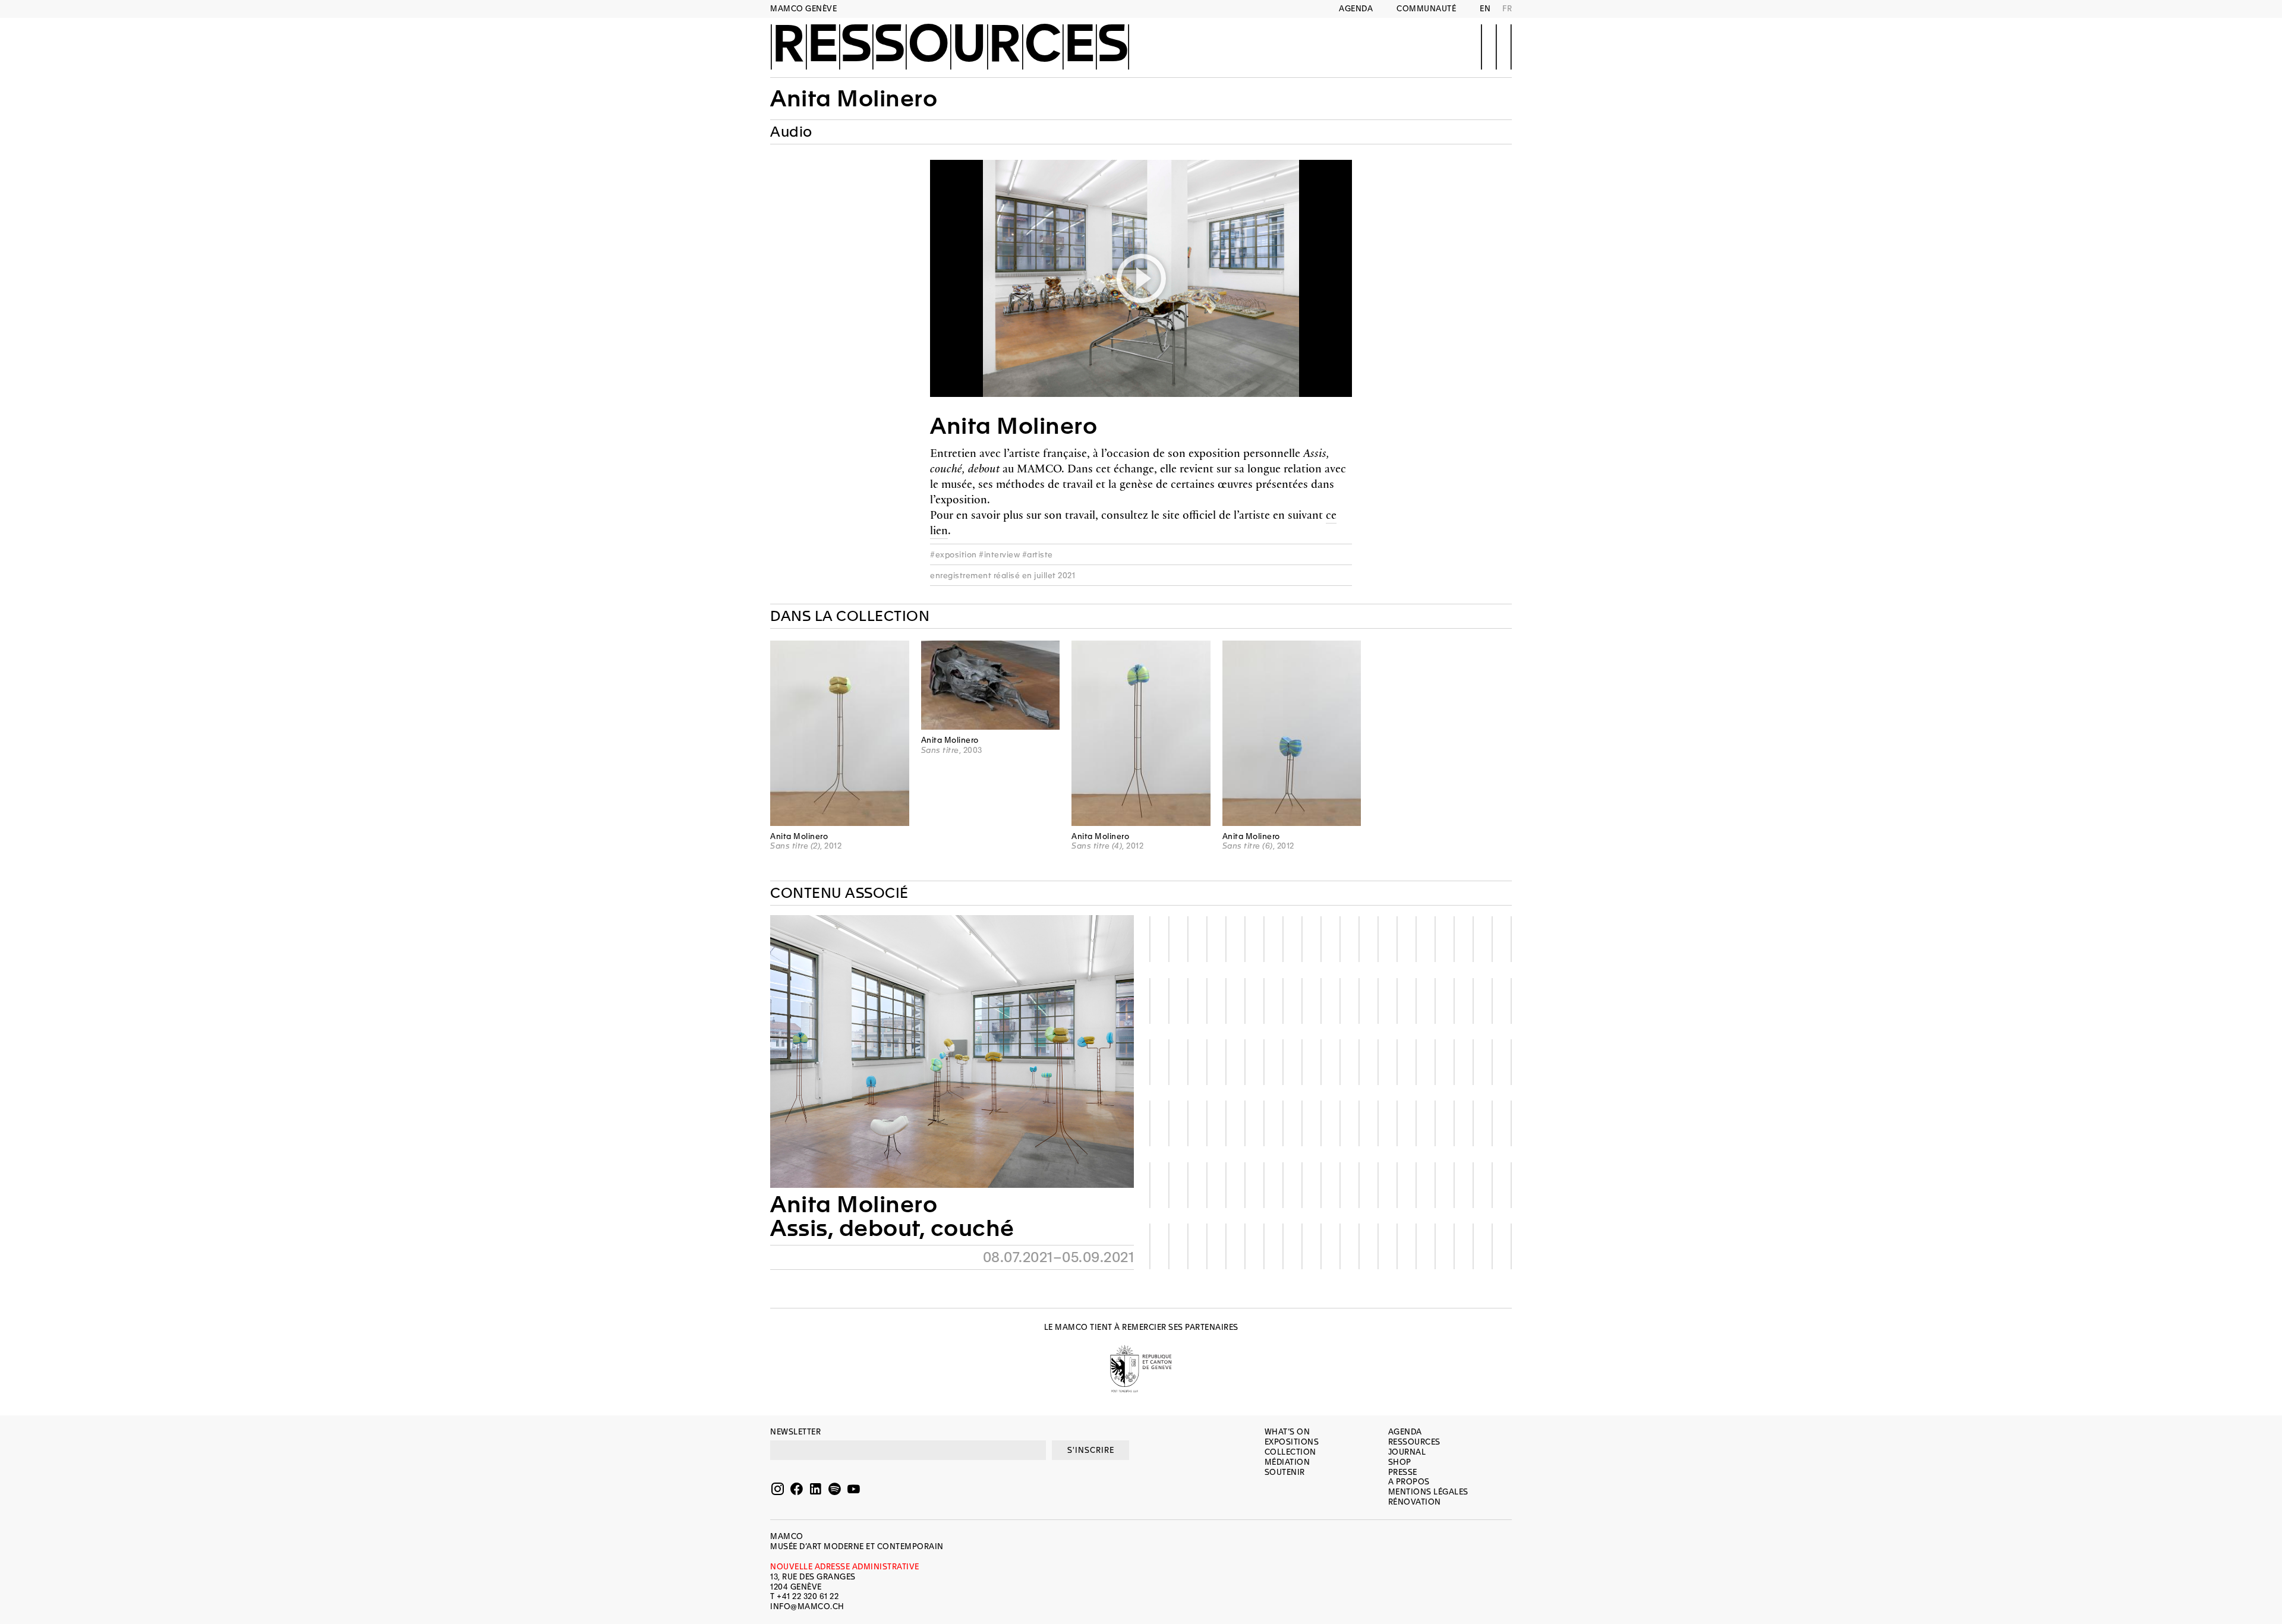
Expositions (1292, 1442)
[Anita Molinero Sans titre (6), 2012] (1292, 733)
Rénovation (1415, 1502)
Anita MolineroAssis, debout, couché (892, 1216)
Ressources (950, 46)
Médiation (1287, 1462)
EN (1485, 9)
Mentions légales (1428, 1492)
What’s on (1287, 1432)
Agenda (1356, 9)
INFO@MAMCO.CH (807, 1606)
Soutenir (1285, 1472)
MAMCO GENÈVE (803, 9)
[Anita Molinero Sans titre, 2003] (991, 685)
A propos (1409, 1482)
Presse (1403, 1472)
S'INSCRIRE (1091, 1450)
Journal (1407, 1452)
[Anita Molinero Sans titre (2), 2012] (840, 733)
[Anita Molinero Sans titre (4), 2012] (1141, 733)
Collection (1290, 1452)
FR (1507, 9)
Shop (1400, 1462)
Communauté (1426, 9)
